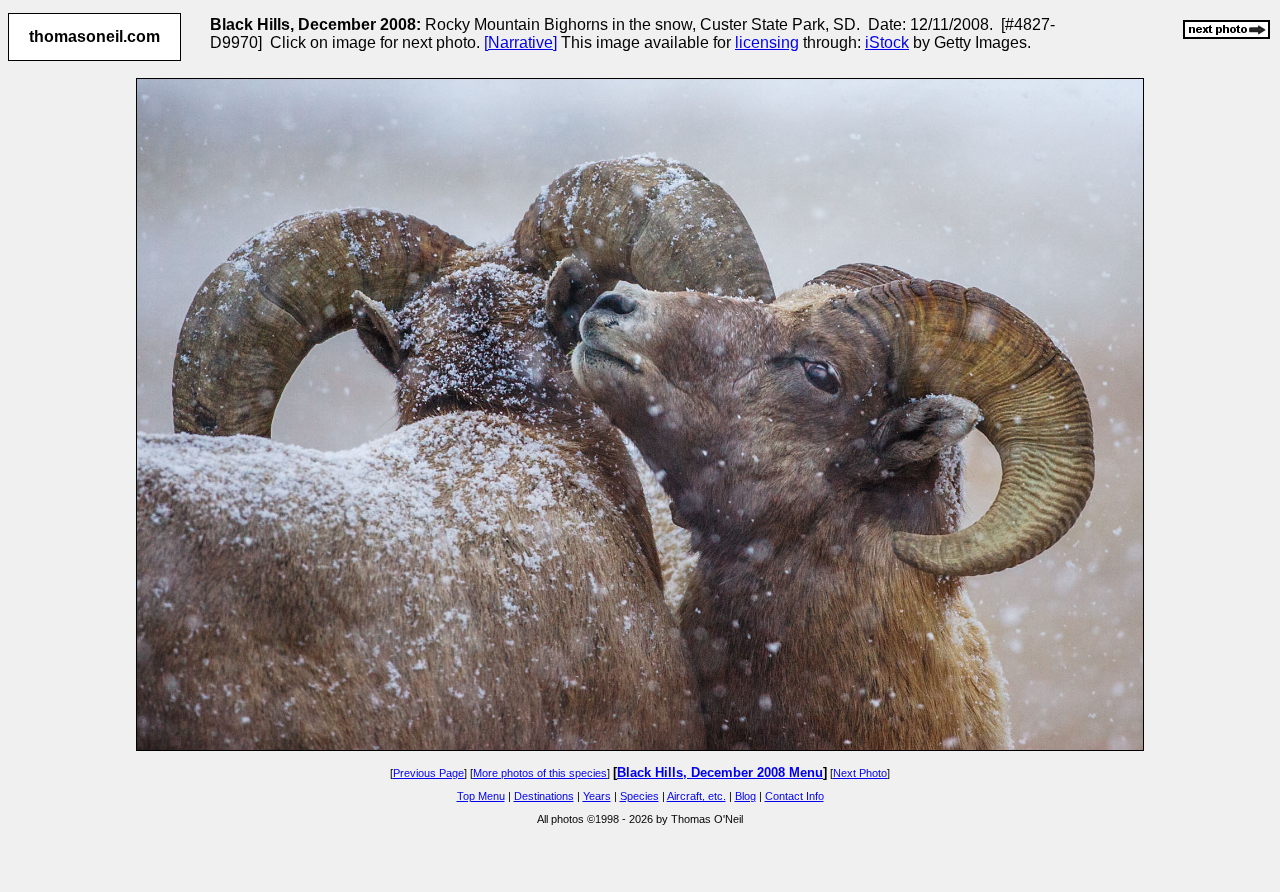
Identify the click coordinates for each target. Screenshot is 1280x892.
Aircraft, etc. (696, 796)
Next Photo (860, 773)
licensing (767, 42)
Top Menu (481, 796)
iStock (887, 42)
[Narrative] (520, 42)
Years (597, 796)
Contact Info (794, 796)
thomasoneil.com (94, 36)
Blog (745, 796)
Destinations (544, 796)
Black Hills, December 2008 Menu (720, 772)
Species (639, 796)
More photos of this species (540, 773)
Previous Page (428, 773)
